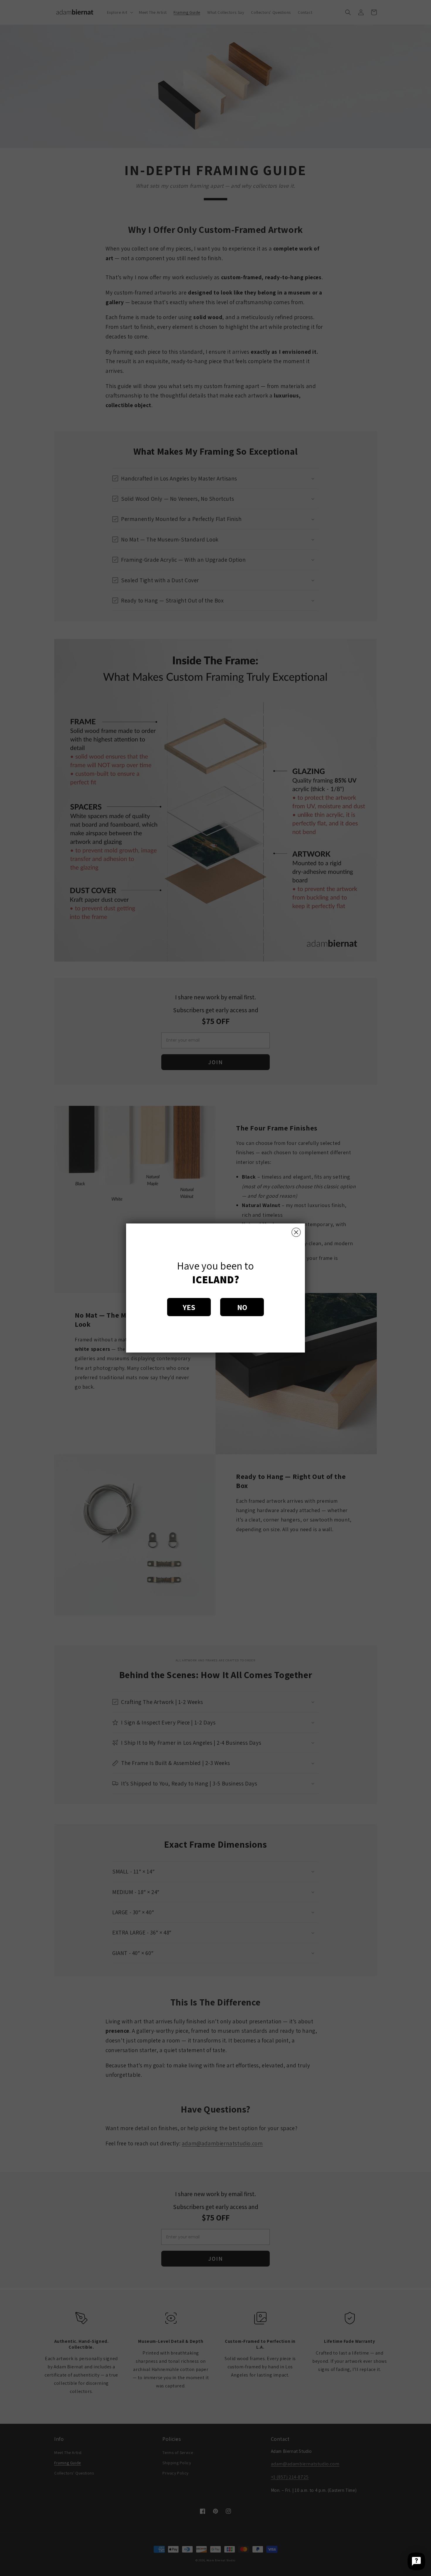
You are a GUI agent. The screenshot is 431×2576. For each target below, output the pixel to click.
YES (189, 1307)
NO (242, 1307)
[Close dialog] (296, 1232)
